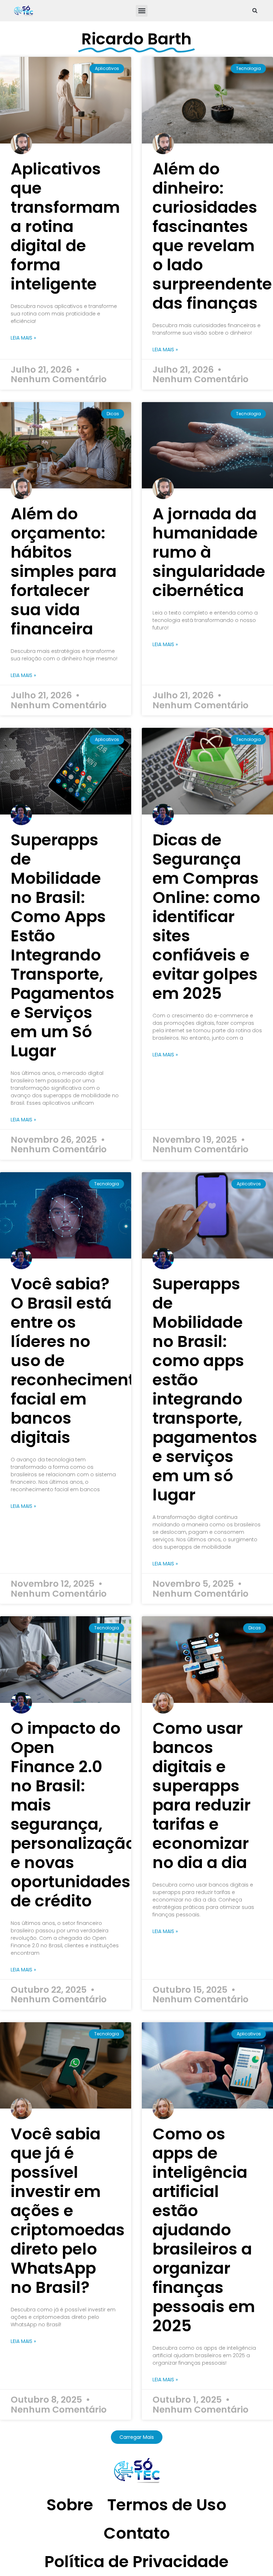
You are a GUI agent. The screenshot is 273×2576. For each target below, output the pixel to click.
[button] (142, 11)
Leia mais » (23, 338)
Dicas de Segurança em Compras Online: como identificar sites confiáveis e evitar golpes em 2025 (206, 917)
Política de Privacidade (136, 2562)
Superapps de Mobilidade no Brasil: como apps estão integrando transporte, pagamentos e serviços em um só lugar (205, 1389)
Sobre (70, 2505)
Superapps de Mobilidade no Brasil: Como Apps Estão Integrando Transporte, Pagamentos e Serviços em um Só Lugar (63, 945)
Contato (137, 2533)
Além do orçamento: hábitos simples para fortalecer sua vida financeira (64, 571)
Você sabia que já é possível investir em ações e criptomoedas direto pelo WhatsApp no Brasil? (68, 2211)
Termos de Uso (167, 2505)
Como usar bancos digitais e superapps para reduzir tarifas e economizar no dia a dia (202, 1795)
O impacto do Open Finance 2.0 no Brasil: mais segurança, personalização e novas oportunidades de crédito (73, 1815)
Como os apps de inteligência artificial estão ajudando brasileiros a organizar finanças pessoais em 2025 (204, 2230)
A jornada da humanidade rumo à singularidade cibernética (209, 552)
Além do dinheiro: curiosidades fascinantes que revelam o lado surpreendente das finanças (212, 236)
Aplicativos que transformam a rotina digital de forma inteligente (65, 226)
